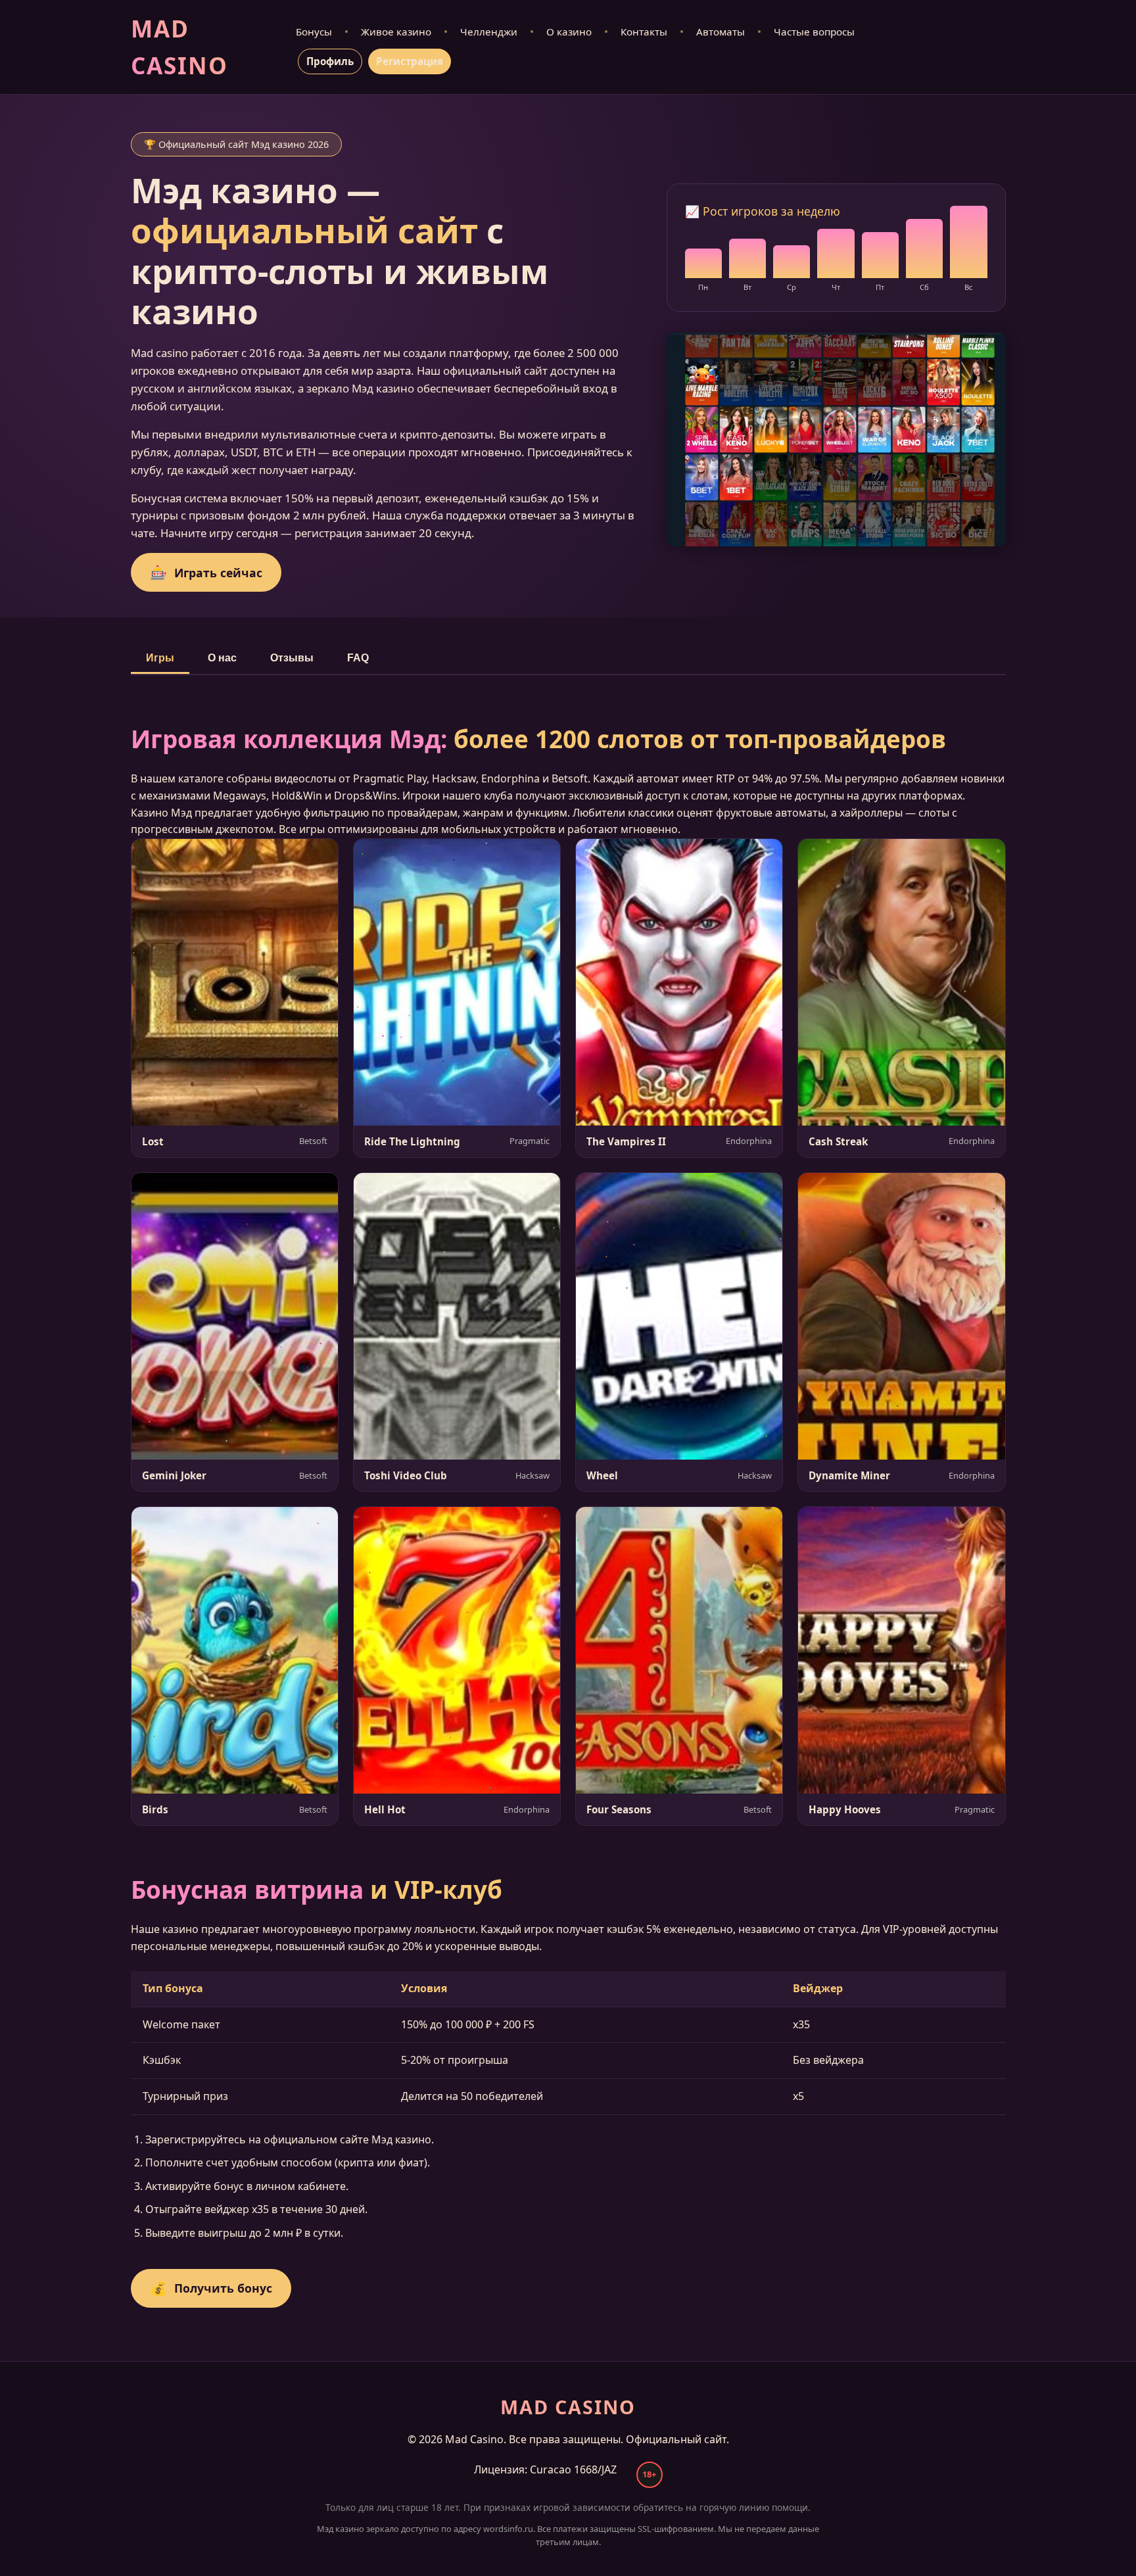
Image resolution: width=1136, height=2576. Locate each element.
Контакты (644, 32)
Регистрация (410, 61)
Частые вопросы (814, 32)
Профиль (330, 61)
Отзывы (292, 658)
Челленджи (489, 32)
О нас (222, 658)
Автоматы (721, 32)
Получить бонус (211, 2288)
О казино (569, 32)
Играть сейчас (206, 572)
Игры (160, 658)
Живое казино (396, 32)
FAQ (358, 658)
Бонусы (314, 32)
